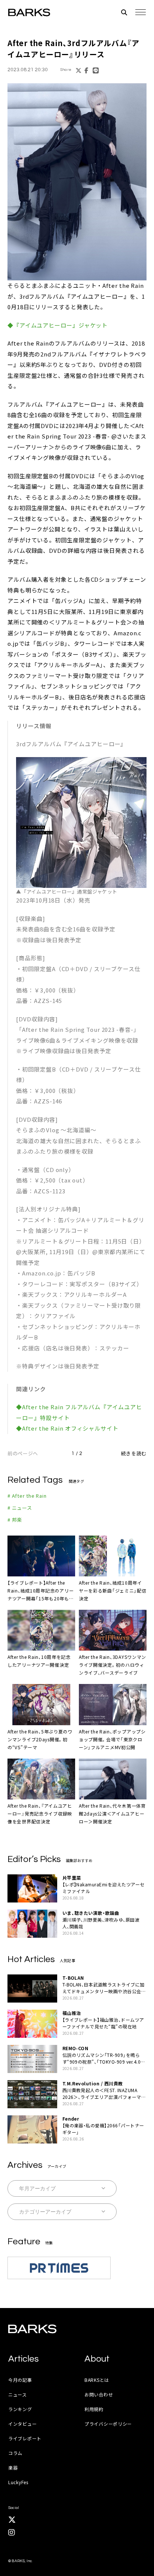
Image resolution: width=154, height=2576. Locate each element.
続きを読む (134, 1453)
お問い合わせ (99, 2394)
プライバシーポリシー (108, 2424)
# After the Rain (27, 1496)
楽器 (13, 2467)
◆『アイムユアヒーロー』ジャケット (58, 325)
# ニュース (20, 1508)
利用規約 (94, 2409)
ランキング (20, 2409)
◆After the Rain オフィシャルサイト (67, 1428)
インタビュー (22, 2424)
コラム (15, 2453)
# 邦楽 (15, 1520)
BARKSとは (97, 2380)
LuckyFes (18, 2482)
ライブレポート (25, 2438)
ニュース (18, 2394)
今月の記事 (20, 2380)
